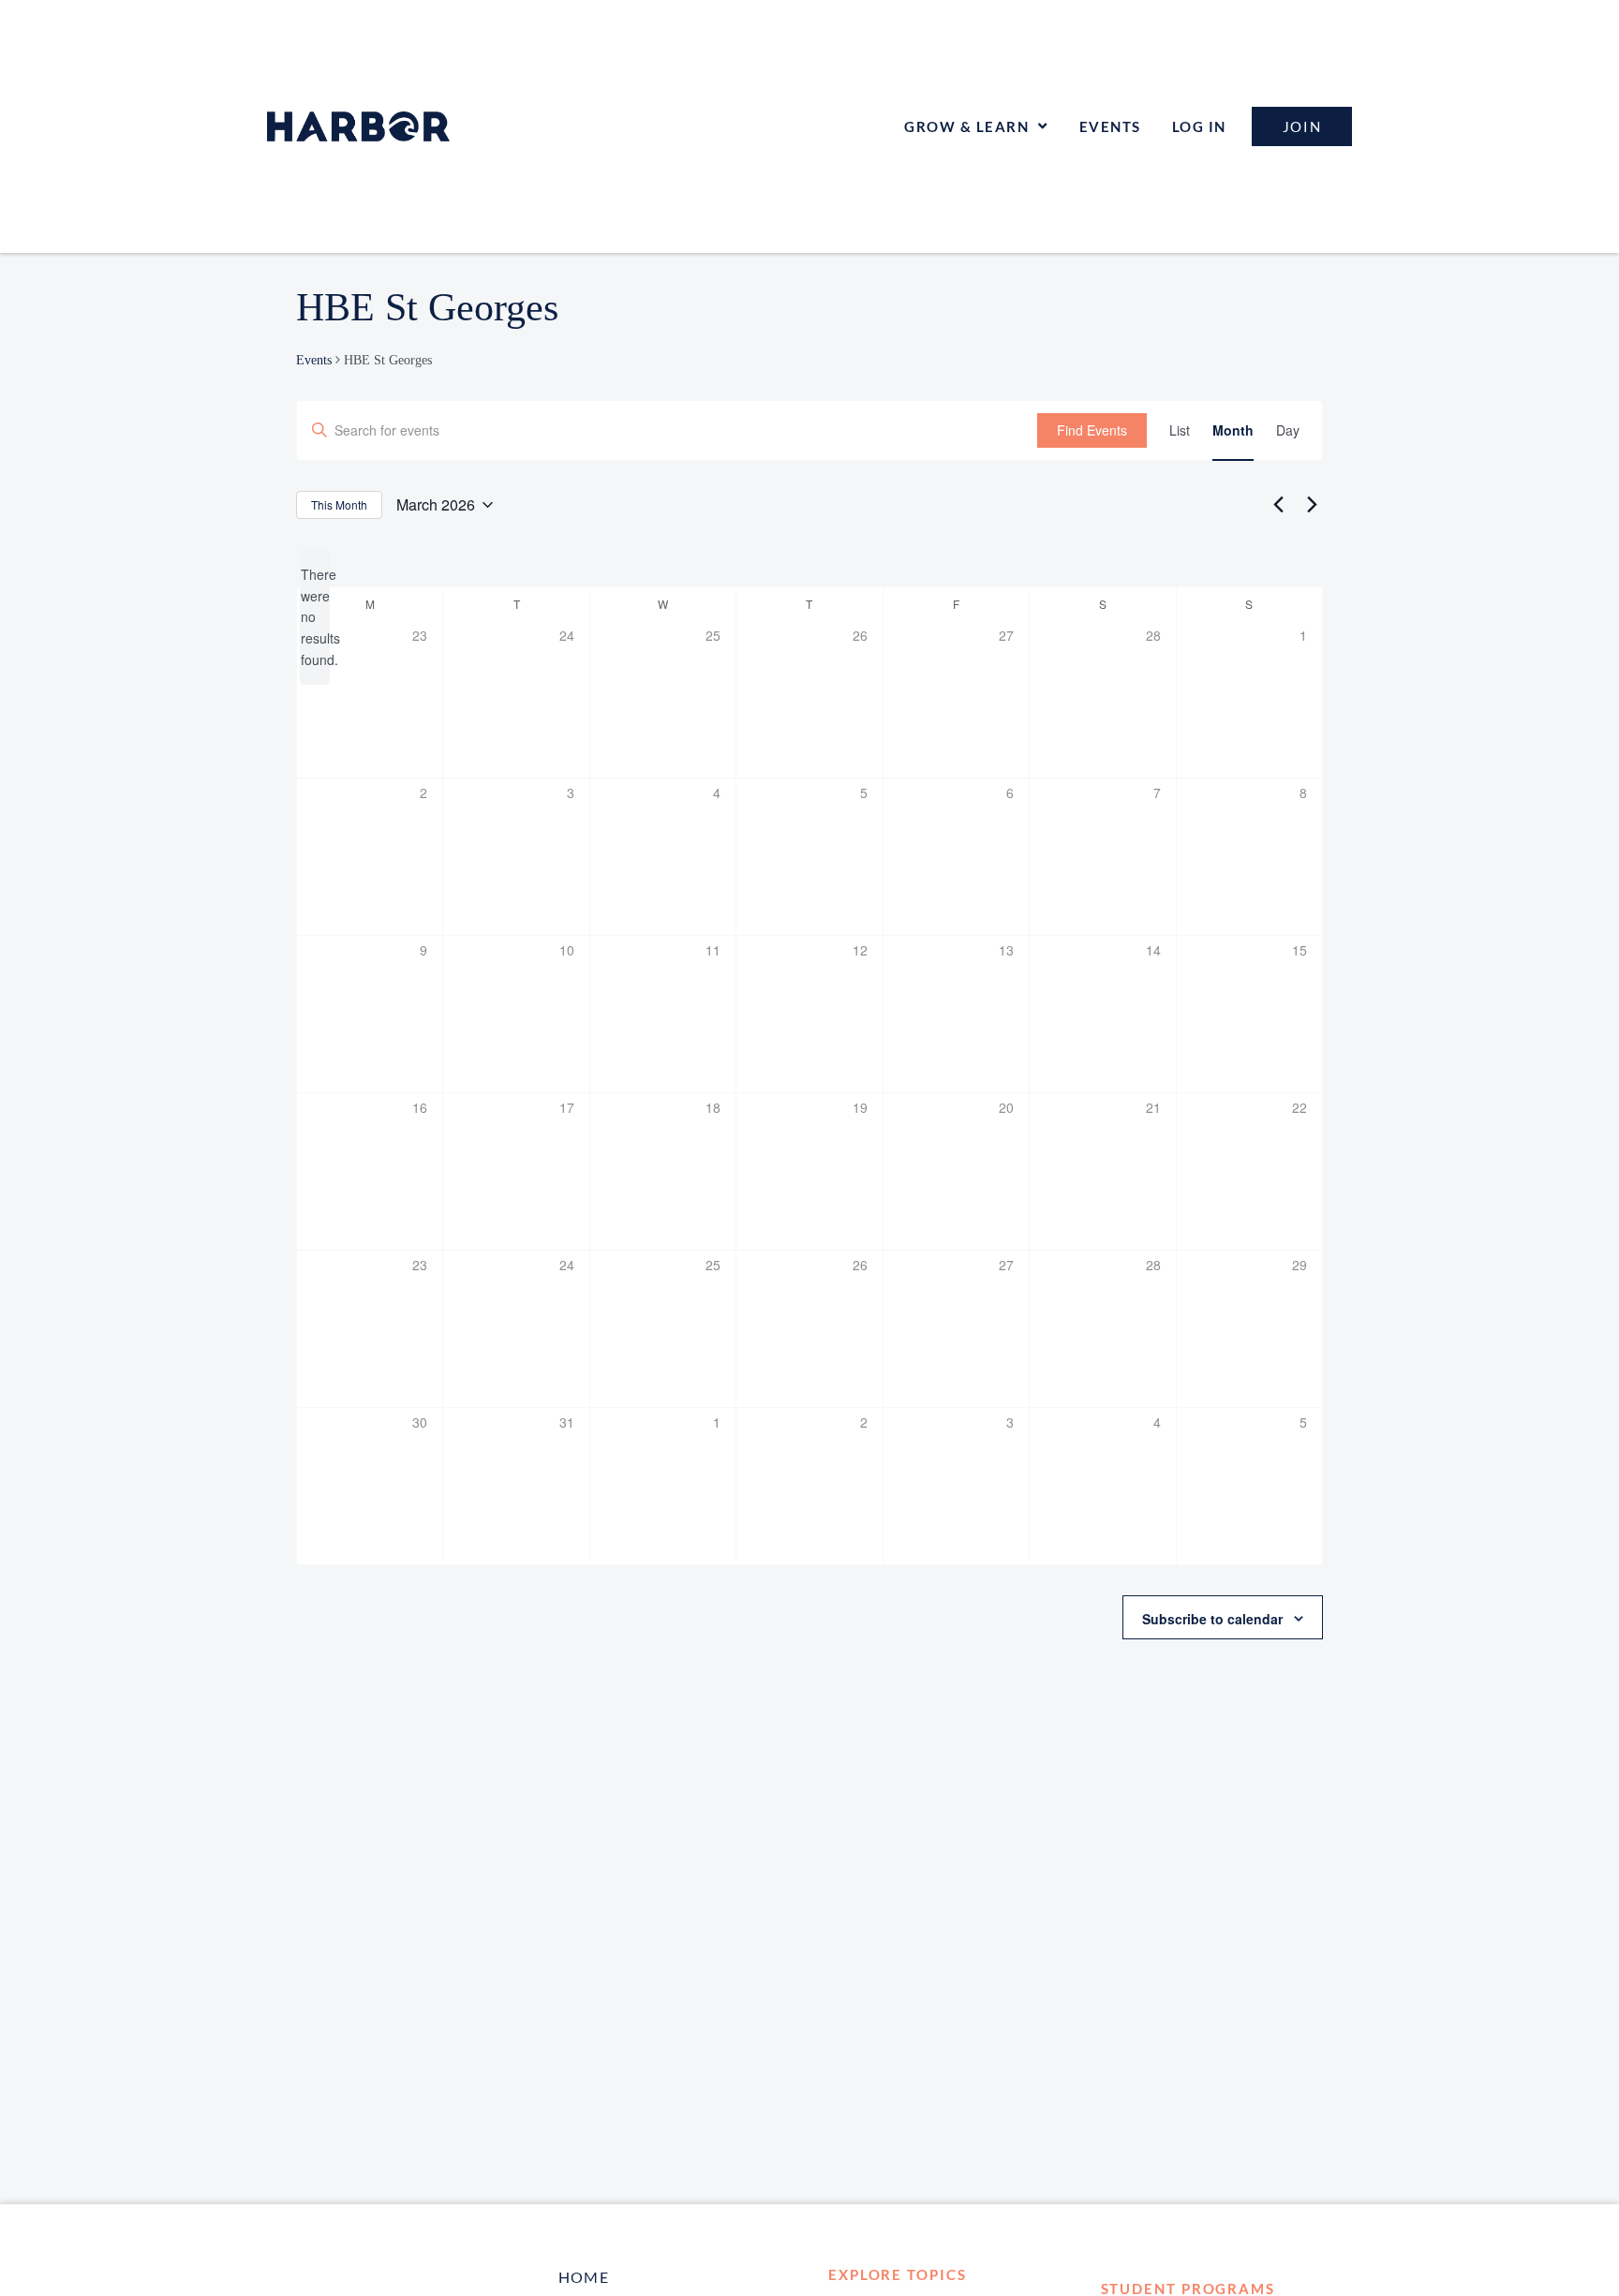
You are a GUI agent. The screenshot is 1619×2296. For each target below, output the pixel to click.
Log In (1199, 126)
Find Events (1092, 430)
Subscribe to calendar (1212, 1619)
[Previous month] (1278, 505)
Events (1110, 126)
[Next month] (1312, 505)
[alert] (315, 617)
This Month (339, 504)
